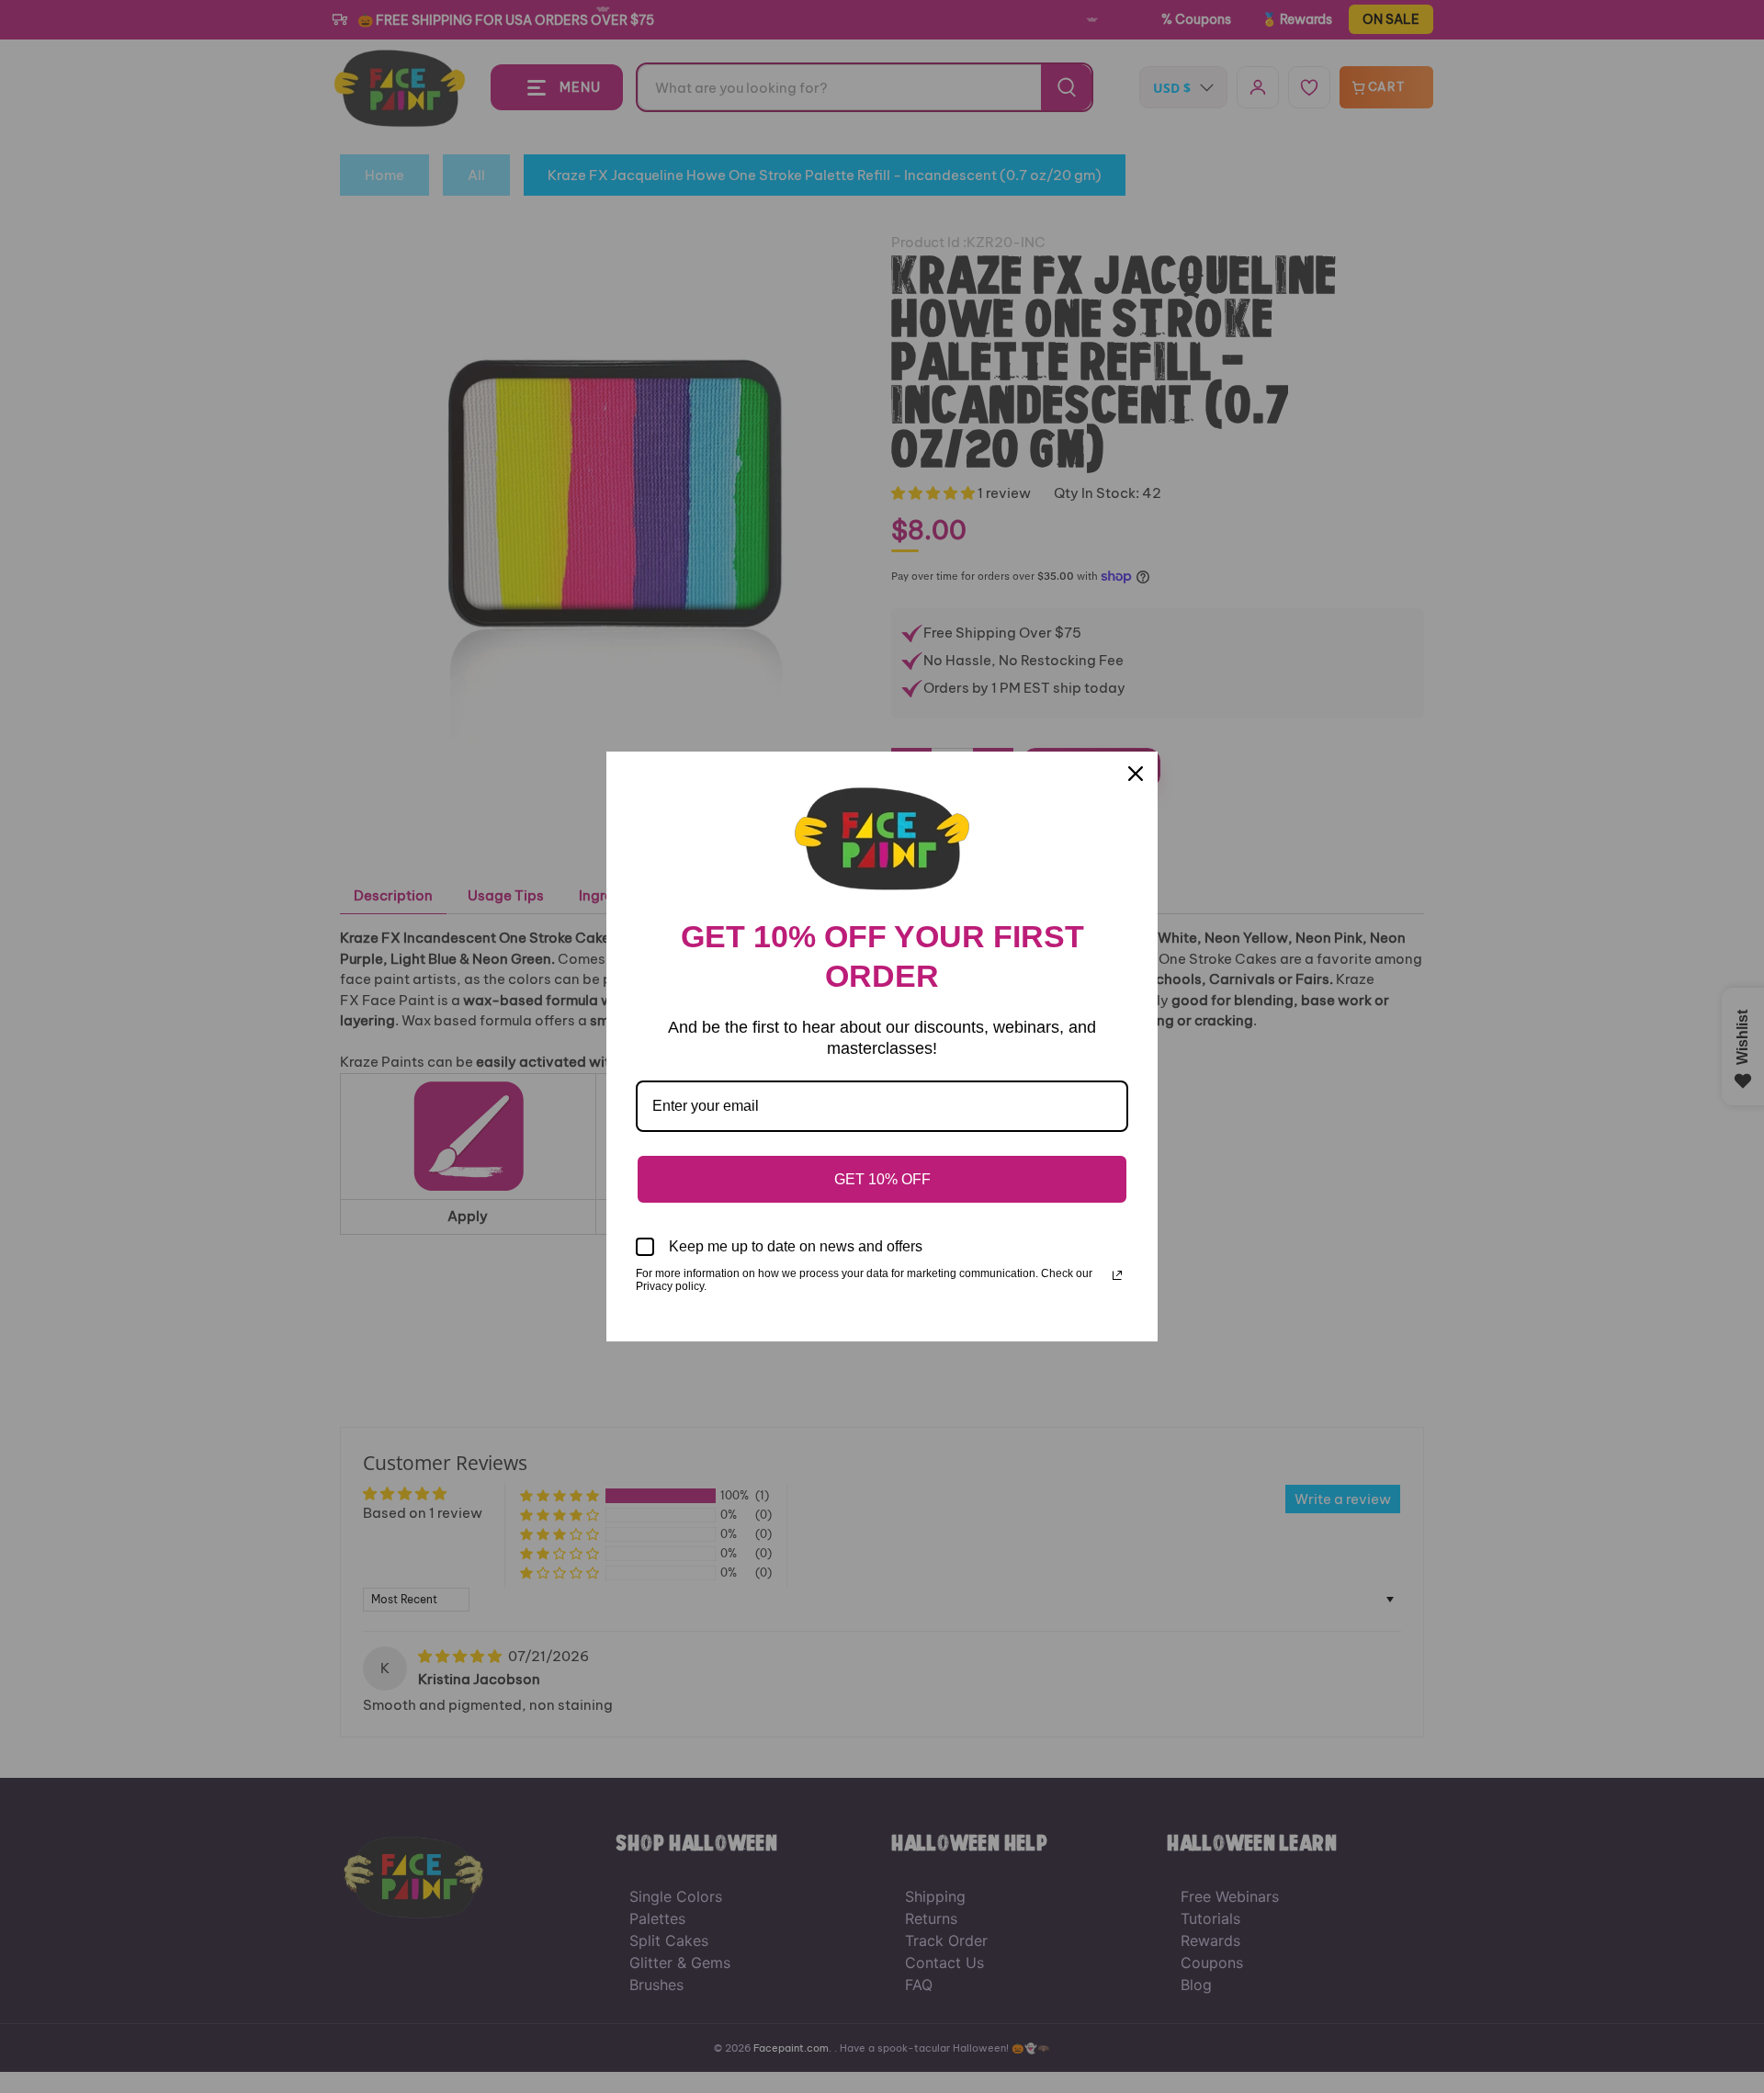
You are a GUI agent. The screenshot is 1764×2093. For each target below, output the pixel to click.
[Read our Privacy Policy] (1117, 1275)
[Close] (1136, 774)
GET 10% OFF (882, 1179)
